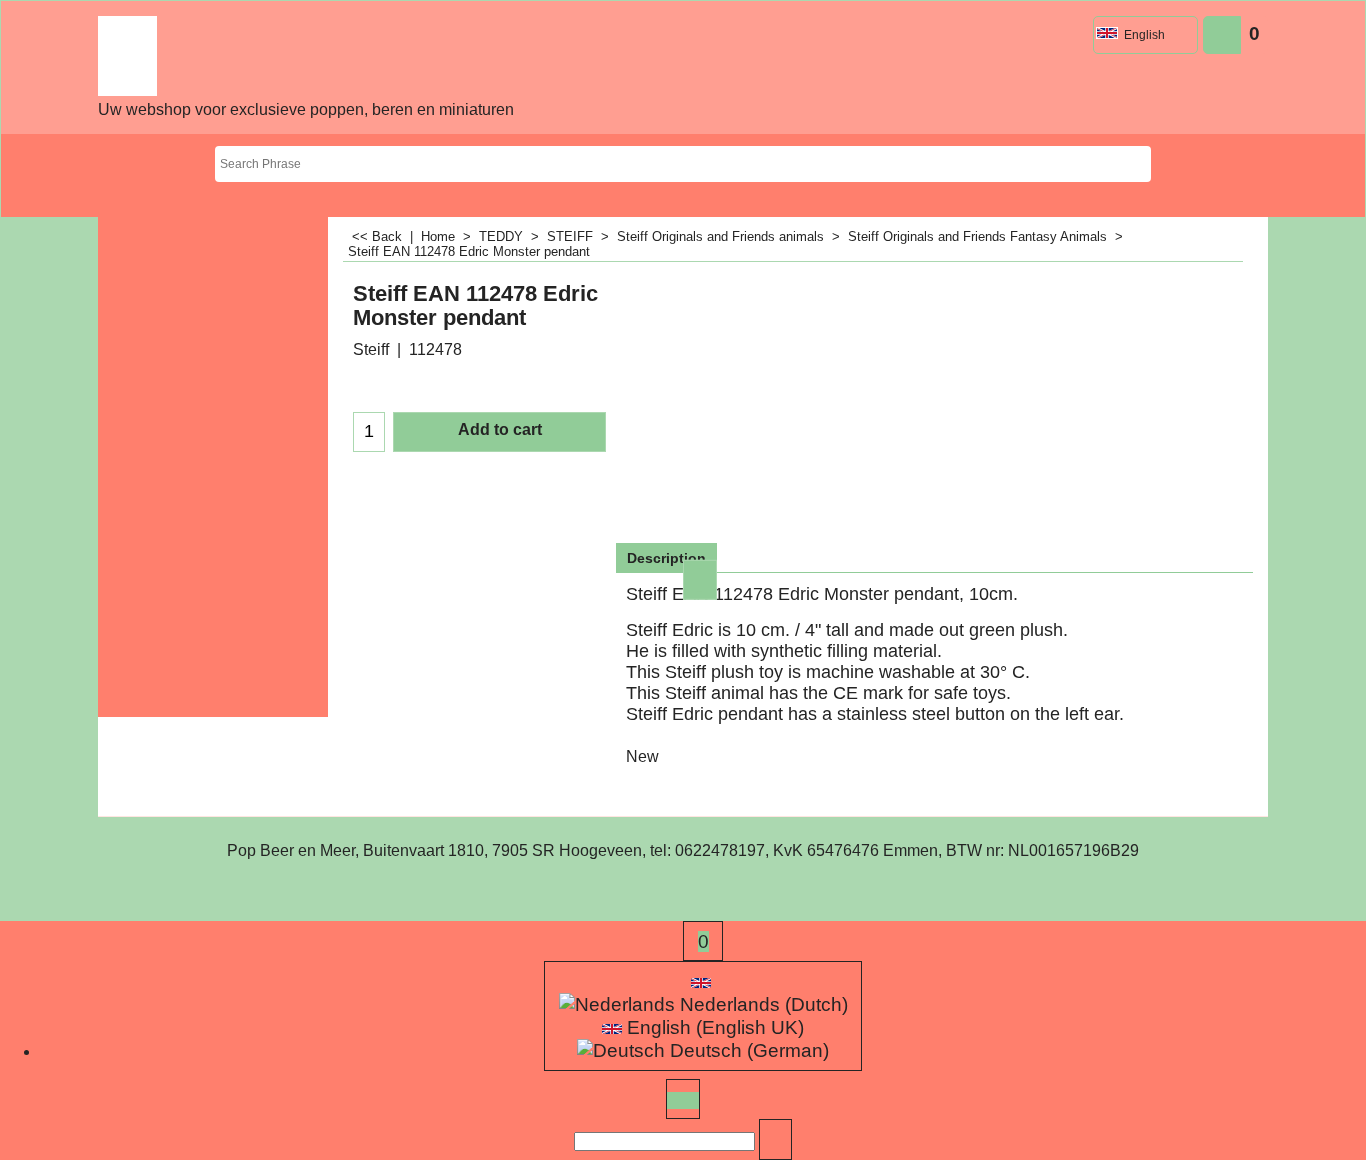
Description (666, 558)
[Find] (776, 1141)
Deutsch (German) (747, 1050)
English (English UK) (713, 1027)
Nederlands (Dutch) (761, 1004)
